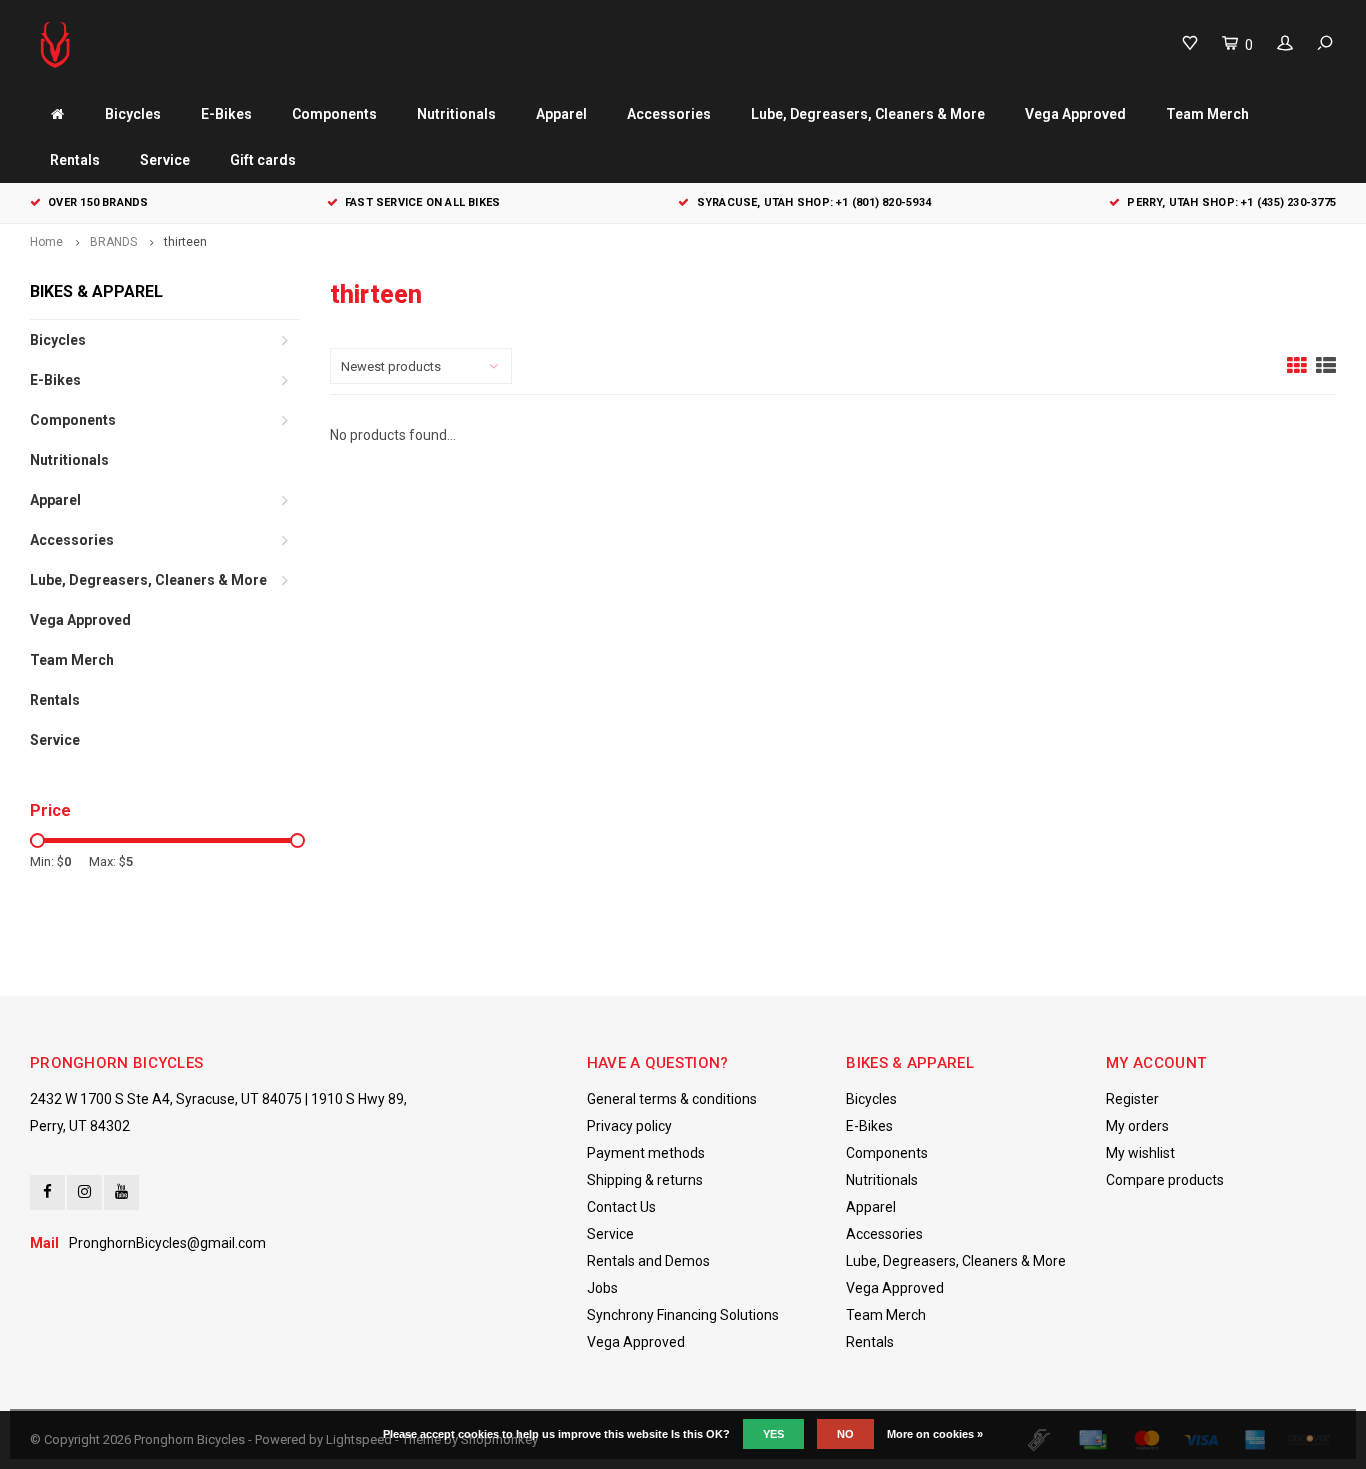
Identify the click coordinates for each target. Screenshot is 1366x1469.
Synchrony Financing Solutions (683, 1315)
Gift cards (263, 160)
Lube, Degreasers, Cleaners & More (868, 114)
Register (1132, 1099)
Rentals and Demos (648, 1261)
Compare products (1165, 1180)
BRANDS (113, 242)
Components (334, 114)
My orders (1137, 1126)
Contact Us (621, 1207)
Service (165, 160)
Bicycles (133, 114)
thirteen (185, 242)
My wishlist (1140, 1153)
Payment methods (646, 1153)
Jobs (602, 1288)
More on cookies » (935, 1434)
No (845, 1434)
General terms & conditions (672, 1099)
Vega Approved (1075, 114)
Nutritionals (456, 114)
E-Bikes (226, 114)
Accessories (669, 114)
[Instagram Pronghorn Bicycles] (84, 1192)
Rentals (75, 160)
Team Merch (1207, 114)
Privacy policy (629, 1126)
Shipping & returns (645, 1180)
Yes (773, 1434)
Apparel (561, 114)
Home (46, 242)
